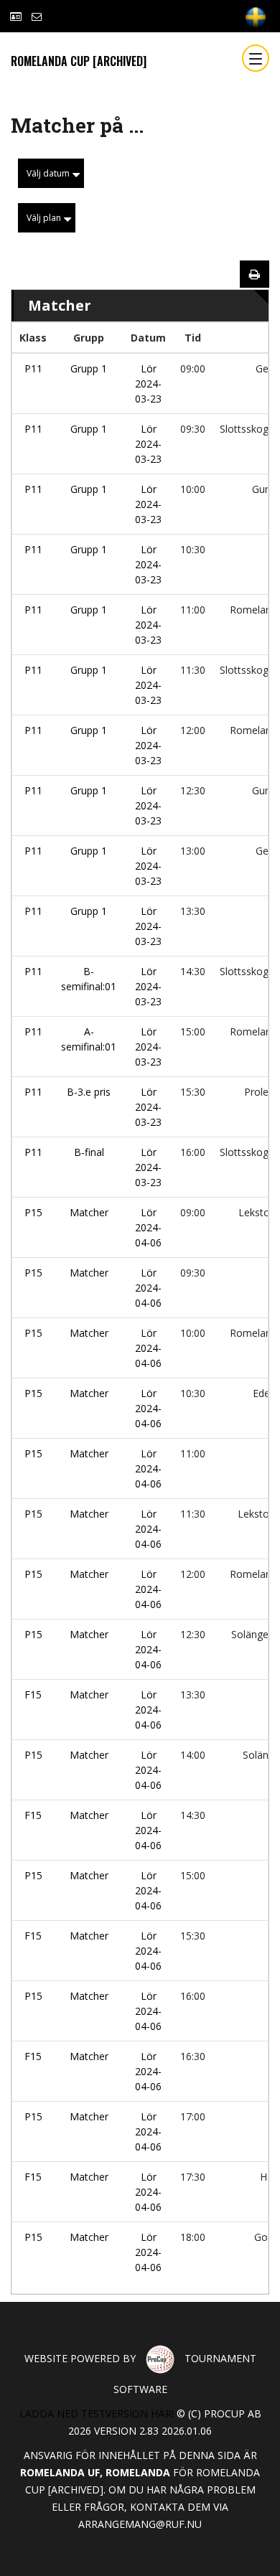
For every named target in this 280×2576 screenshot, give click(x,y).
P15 (33, 1212)
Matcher (89, 1212)
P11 (33, 368)
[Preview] (255, 274)
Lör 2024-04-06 (148, 1227)
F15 (33, 1694)
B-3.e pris (89, 1092)
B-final (89, 1152)
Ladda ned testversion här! (97, 2413)
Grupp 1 (89, 368)
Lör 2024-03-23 (148, 384)
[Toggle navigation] (256, 58)
